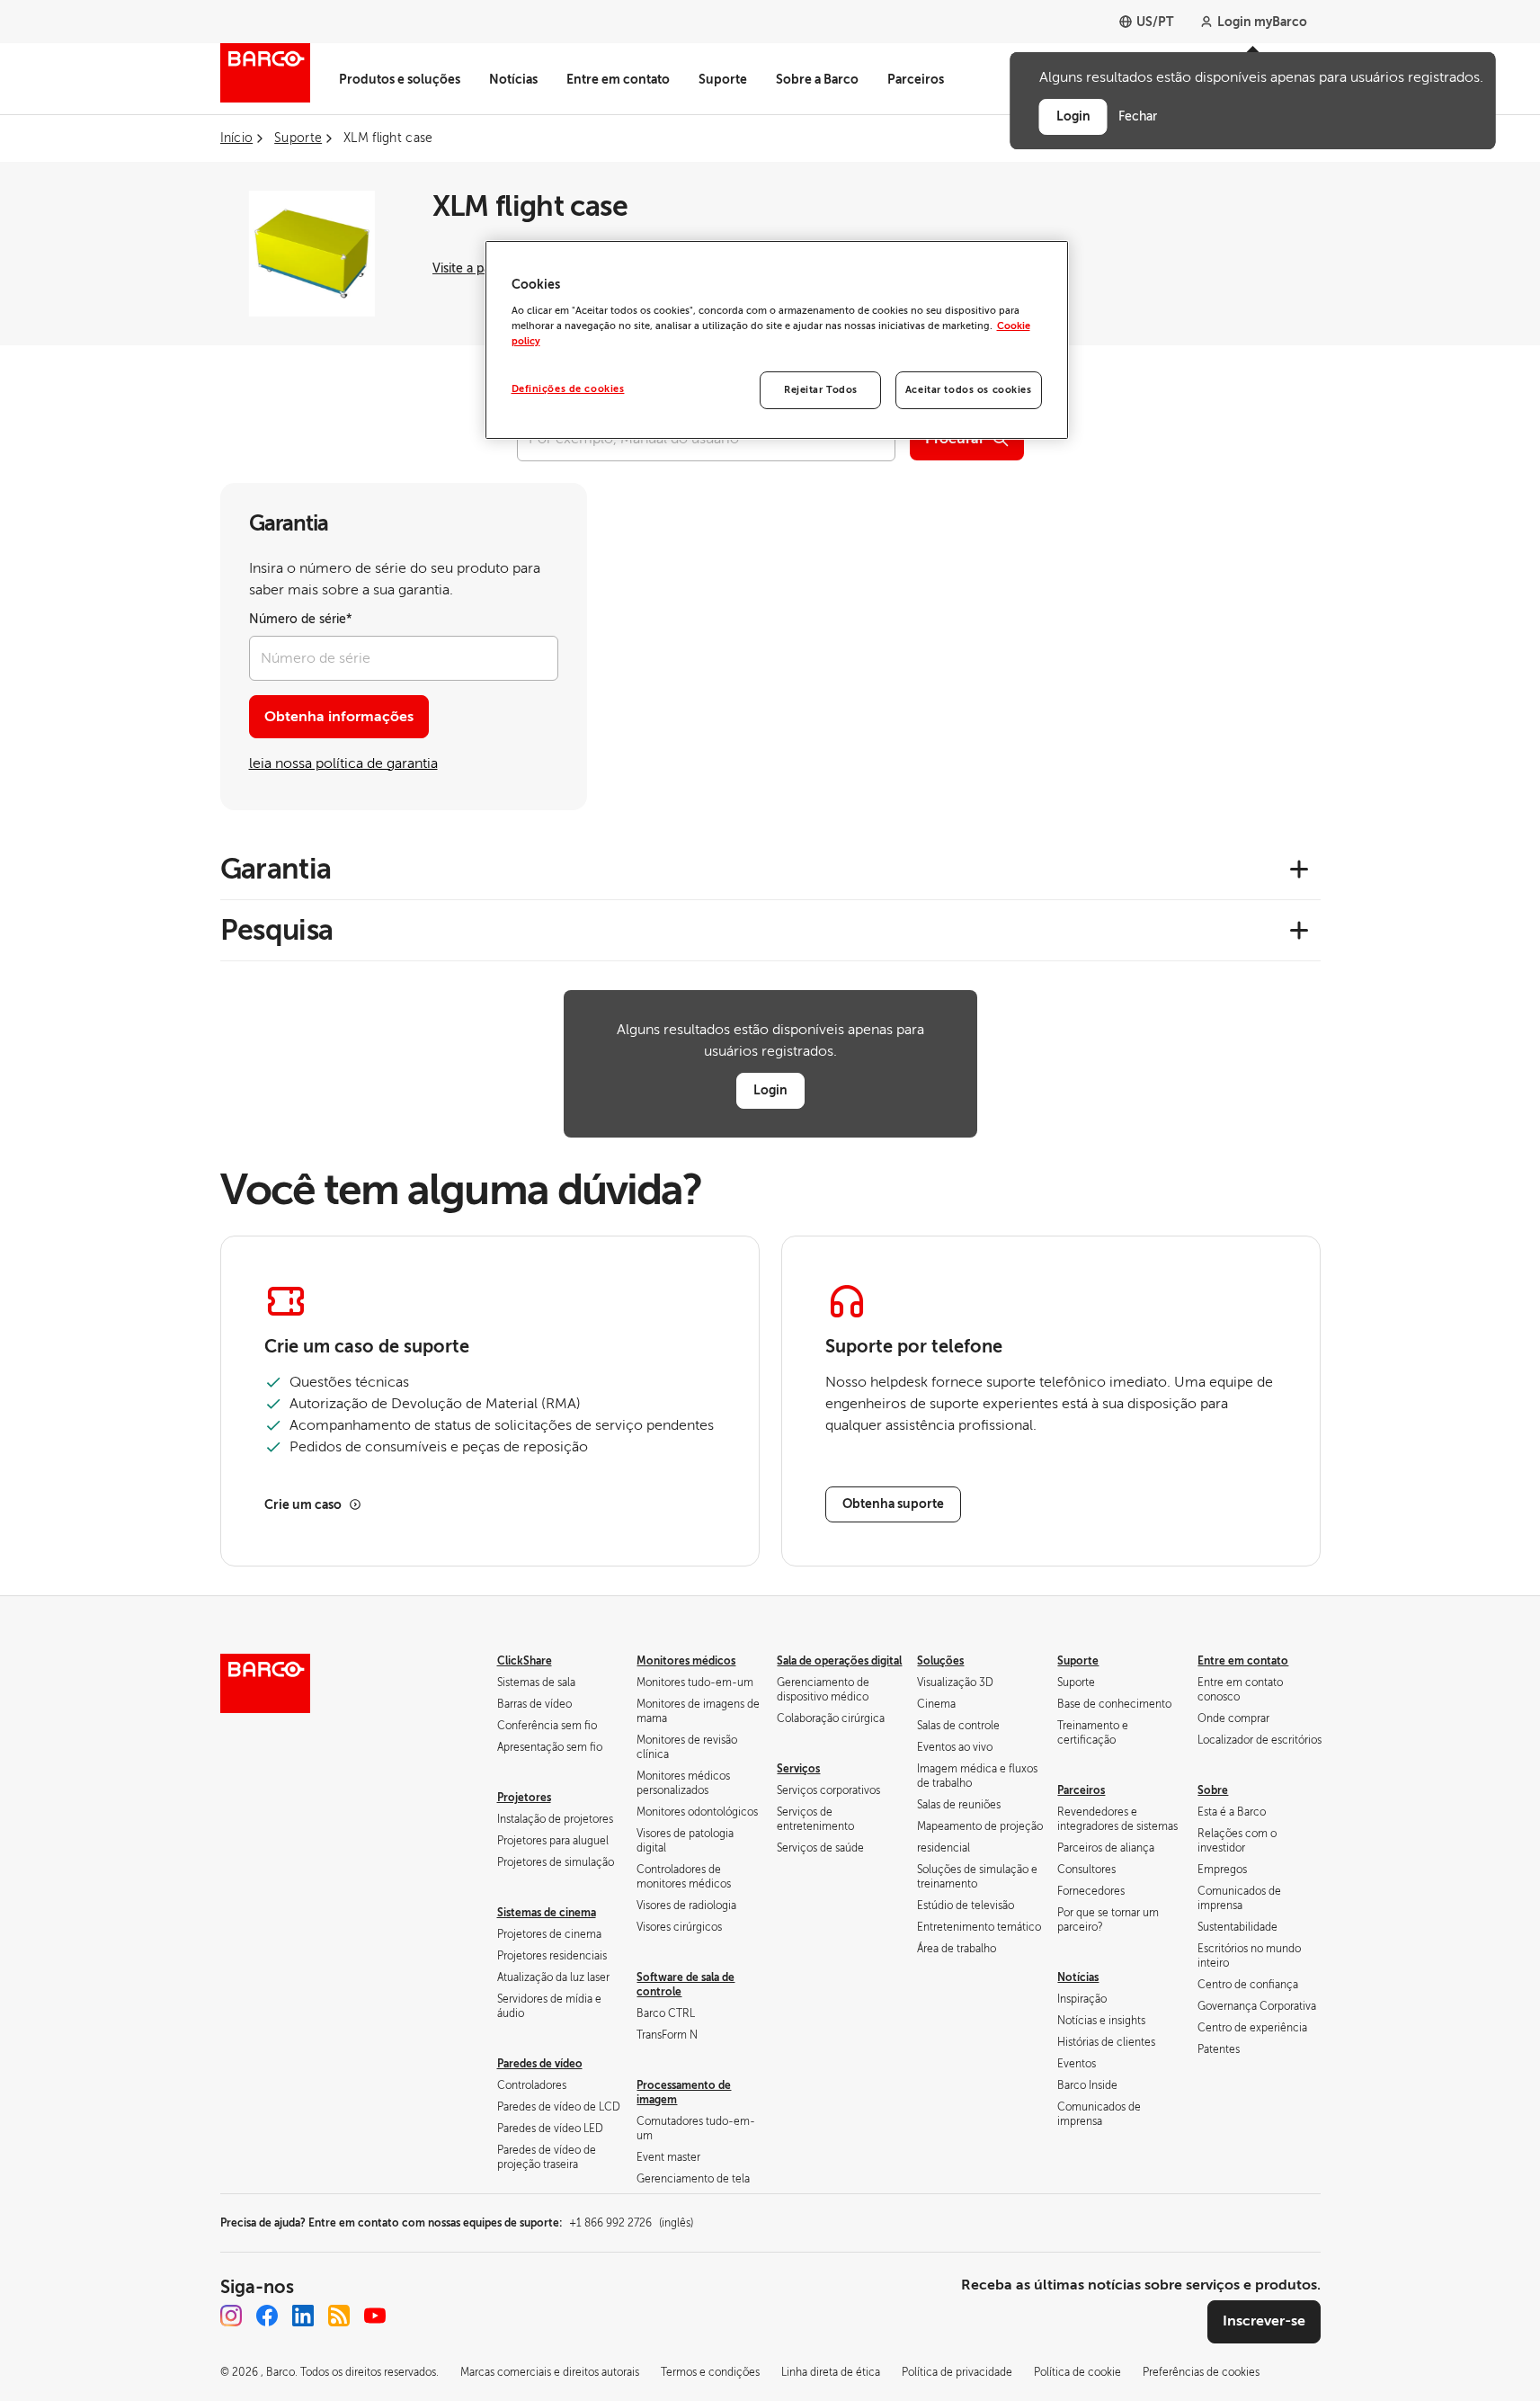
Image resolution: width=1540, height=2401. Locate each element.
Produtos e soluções (400, 79)
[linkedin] (303, 2316)
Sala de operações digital (839, 1661)
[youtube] (375, 2316)
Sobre (1213, 1790)
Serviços (798, 1769)
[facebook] (267, 2316)
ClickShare (525, 1661)
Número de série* (301, 619)
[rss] (339, 2316)
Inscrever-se (1264, 2321)
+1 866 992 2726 (631, 2223)
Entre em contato (618, 79)
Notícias (513, 79)
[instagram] (231, 2316)
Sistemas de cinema (547, 1913)
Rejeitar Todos (821, 390)
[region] (777, 340)
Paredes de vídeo (540, 2064)
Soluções (940, 1661)
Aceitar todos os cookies (969, 390)
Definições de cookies (568, 389)
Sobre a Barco (817, 79)
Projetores (524, 1798)
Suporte (723, 79)
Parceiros (916, 79)
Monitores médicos (686, 1661)
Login (770, 1090)
